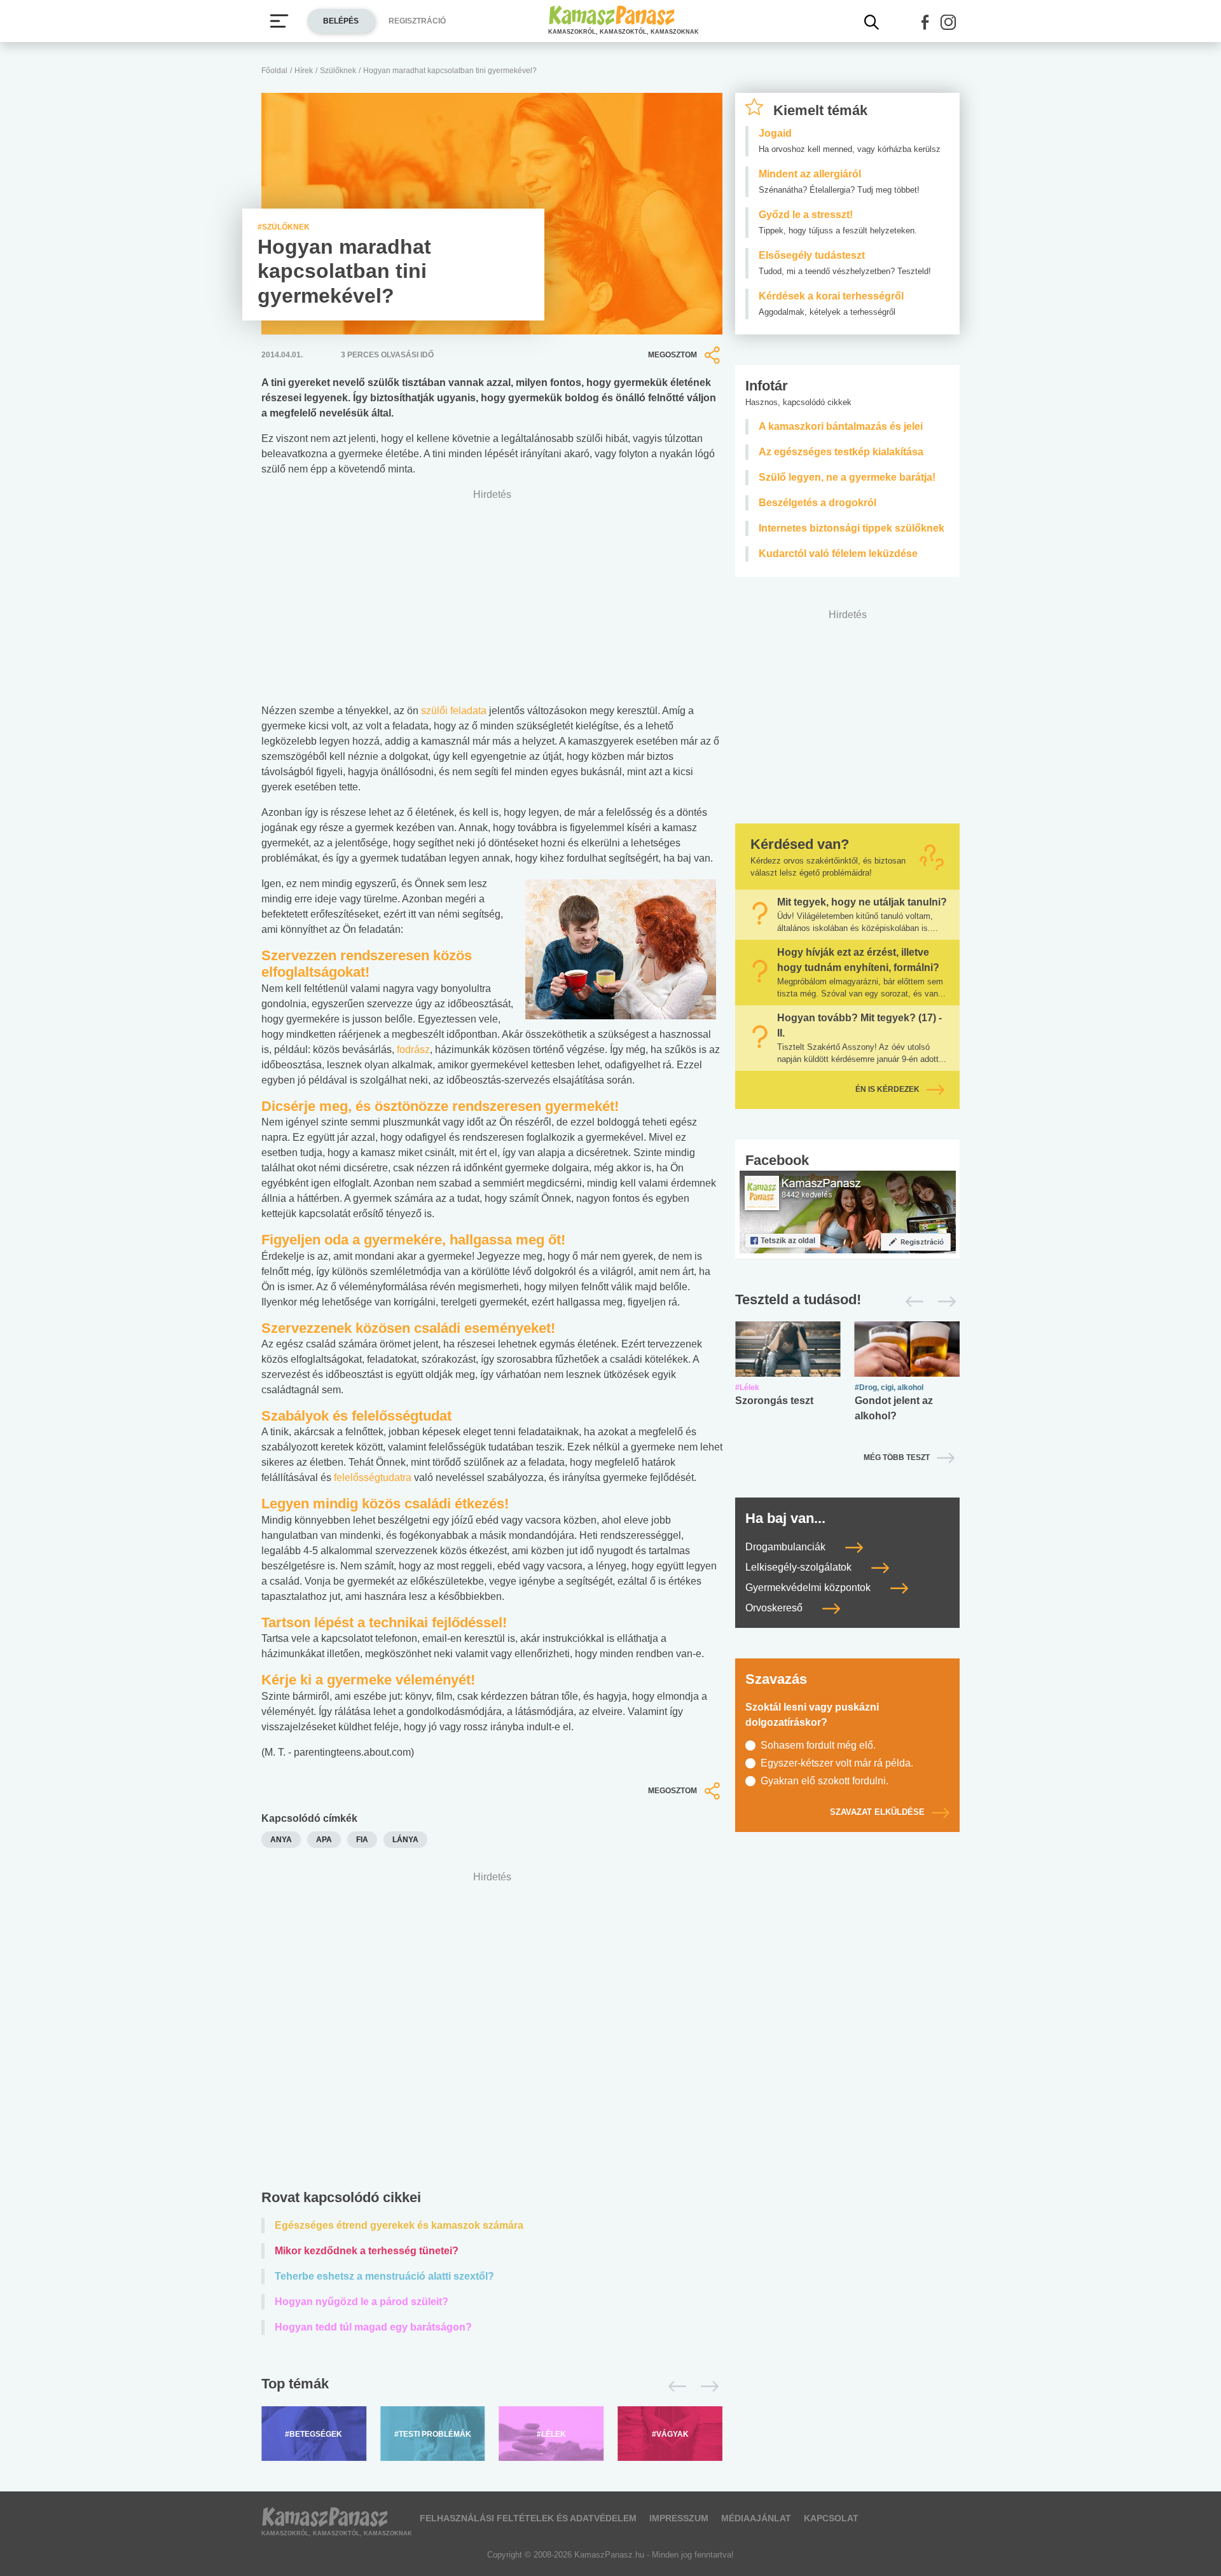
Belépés (341, 21)
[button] (925, 22)
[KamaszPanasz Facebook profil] (848, 1211)
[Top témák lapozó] (492, 2387)
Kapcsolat (831, 2518)
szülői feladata (454, 711)
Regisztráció (417, 21)
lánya (405, 1840)
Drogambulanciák (787, 1547)
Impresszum (679, 2518)
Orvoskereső (775, 1608)
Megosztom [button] (673, 355)
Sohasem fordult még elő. (818, 1745)
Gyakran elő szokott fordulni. (824, 1781)
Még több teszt (897, 1457)
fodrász (413, 1050)
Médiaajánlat (756, 2518)
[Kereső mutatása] (872, 22)
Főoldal (274, 71)
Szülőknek (338, 71)
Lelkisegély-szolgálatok (800, 1567)
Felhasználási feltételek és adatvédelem (528, 2518)
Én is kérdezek (887, 1089)
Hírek (304, 71)
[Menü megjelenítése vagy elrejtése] (279, 21)
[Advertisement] (492, 2033)
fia (362, 1840)
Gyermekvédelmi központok (809, 1588)
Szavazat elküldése (877, 1812)
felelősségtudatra (373, 1477)
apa (324, 1840)
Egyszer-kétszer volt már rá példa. (837, 1763)
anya (281, 1840)
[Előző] (674, 2387)
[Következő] (706, 2387)
